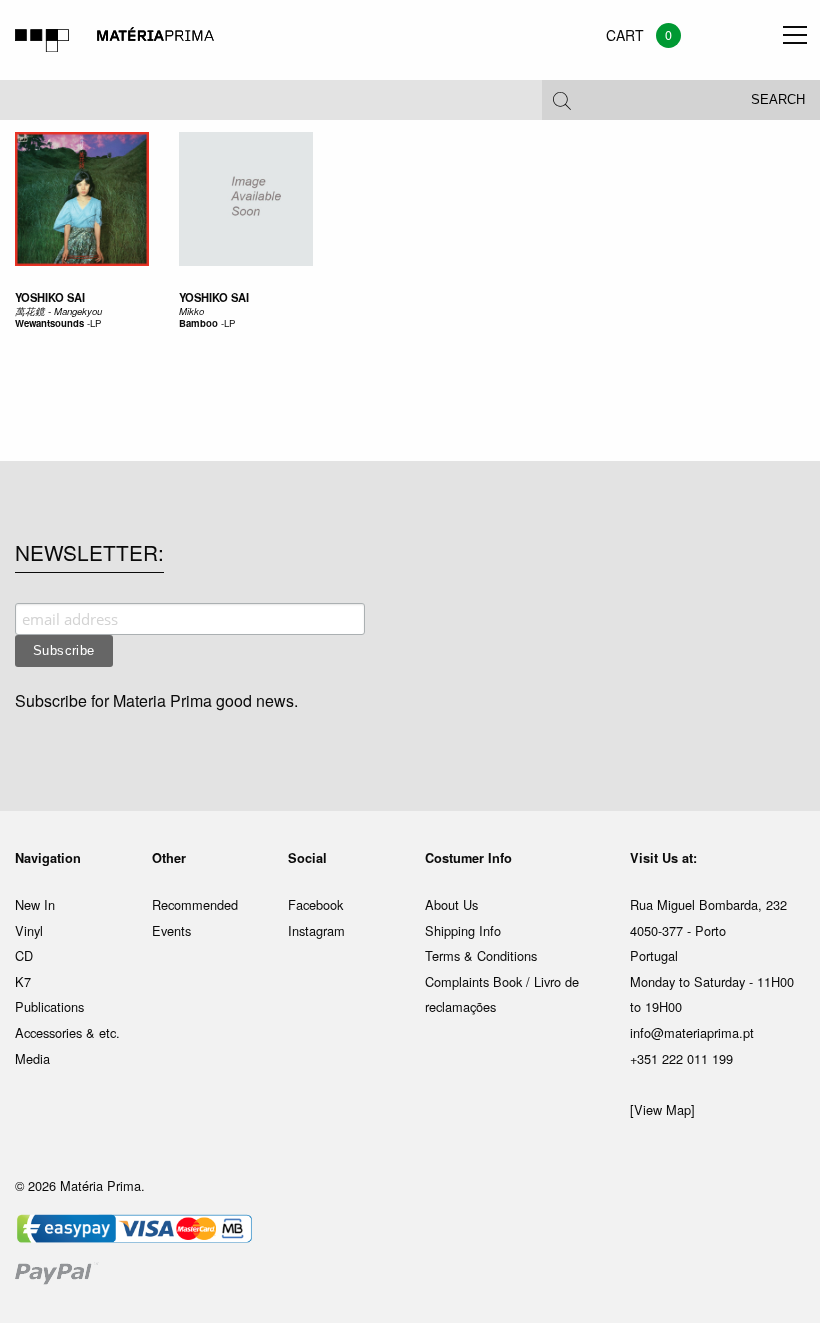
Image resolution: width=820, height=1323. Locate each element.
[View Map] (662, 1109)
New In (35, 904)
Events (171, 930)
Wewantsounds (49, 323)
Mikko (191, 311)
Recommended (195, 904)
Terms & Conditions (481, 955)
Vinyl (29, 930)
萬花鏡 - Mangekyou (58, 311)
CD (24, 955)
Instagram (316, 930)
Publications (49, 1006)
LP (95, 323)
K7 (23, 981)
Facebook (315, 904)
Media (32, 1058)
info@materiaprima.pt (692, 1032)
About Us (451, 904)
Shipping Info (463, 930)
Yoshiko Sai (50, 297)
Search (778, 100)
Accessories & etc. (67, 1032)
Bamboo (198, 323)
